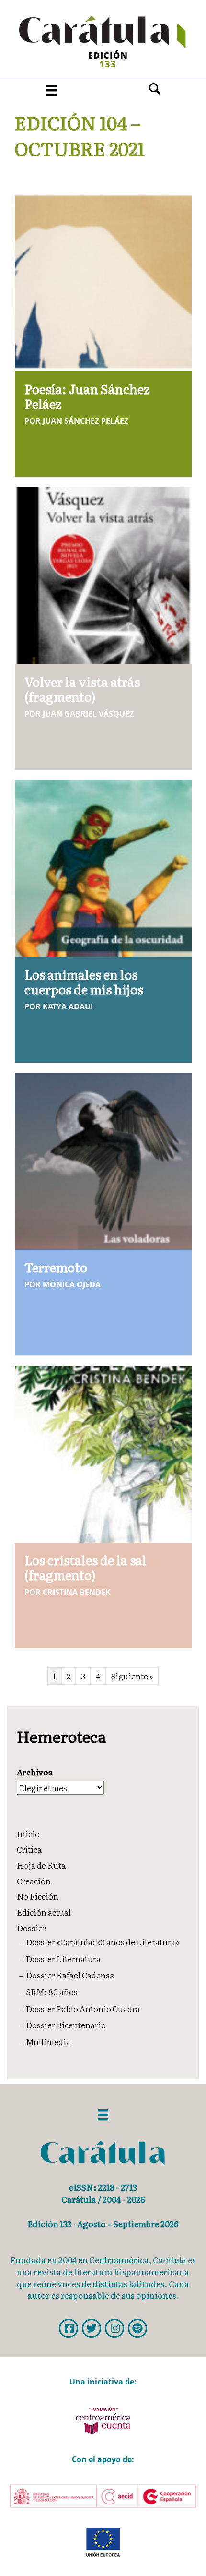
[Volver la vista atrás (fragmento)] (103, 574)
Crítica (29, 1849)
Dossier (31, 1928)
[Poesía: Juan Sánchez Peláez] (103, 282)
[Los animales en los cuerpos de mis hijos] (103, 867)
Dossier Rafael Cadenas (70, 1975)
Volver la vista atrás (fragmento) (82, 689)
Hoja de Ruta (41, 1865)
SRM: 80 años (52, 1992)
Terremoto (56, 1267)
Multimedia (48, 2042)
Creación (34, 1881)
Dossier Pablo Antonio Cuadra (83, 2008)
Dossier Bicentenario (66, 2025)
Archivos (34, 1772)
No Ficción (38, 1896)
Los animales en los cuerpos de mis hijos (84, 982)
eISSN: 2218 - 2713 (103, 2187)
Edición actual (44, 1912)
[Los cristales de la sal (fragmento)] (103, 1453)
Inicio (28, 1834)
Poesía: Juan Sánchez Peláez (87, 396)
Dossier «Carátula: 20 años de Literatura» (103, 1942)
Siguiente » (132, 1676)
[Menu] (51, 90)
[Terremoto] (103, 1160)
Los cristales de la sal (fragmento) (86, 1567)
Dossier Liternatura (63, 1959)
